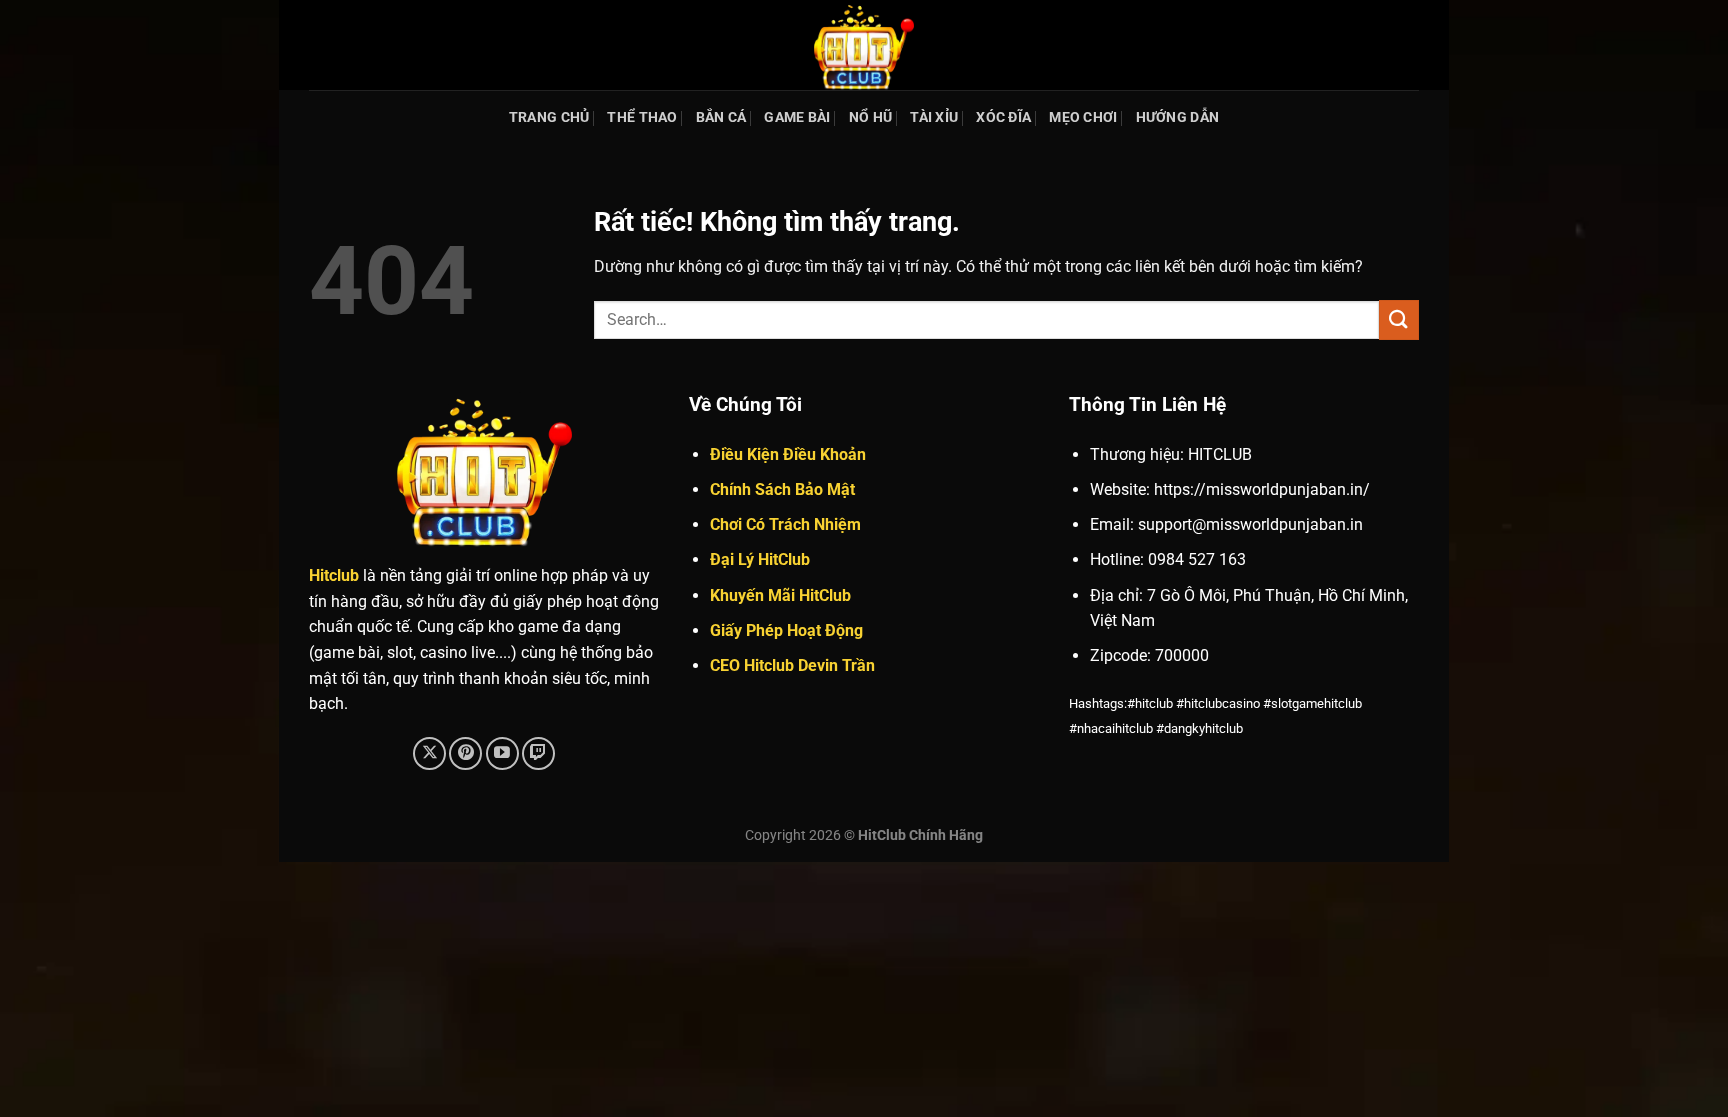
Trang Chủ (549, 117)
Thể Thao (642, 117)
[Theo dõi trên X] (429, 753)
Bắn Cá (721, 117)
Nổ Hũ (870, 117)
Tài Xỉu (934, 117)
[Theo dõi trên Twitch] (538, 753)
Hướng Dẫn (1178, 117)
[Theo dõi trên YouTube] (502, 753)
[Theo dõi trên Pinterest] (465, 753)
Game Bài (797, 117)
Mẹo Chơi (1083, 117)
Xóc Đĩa (1003, 117)
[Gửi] (1399, 319)
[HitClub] (864, 45)
